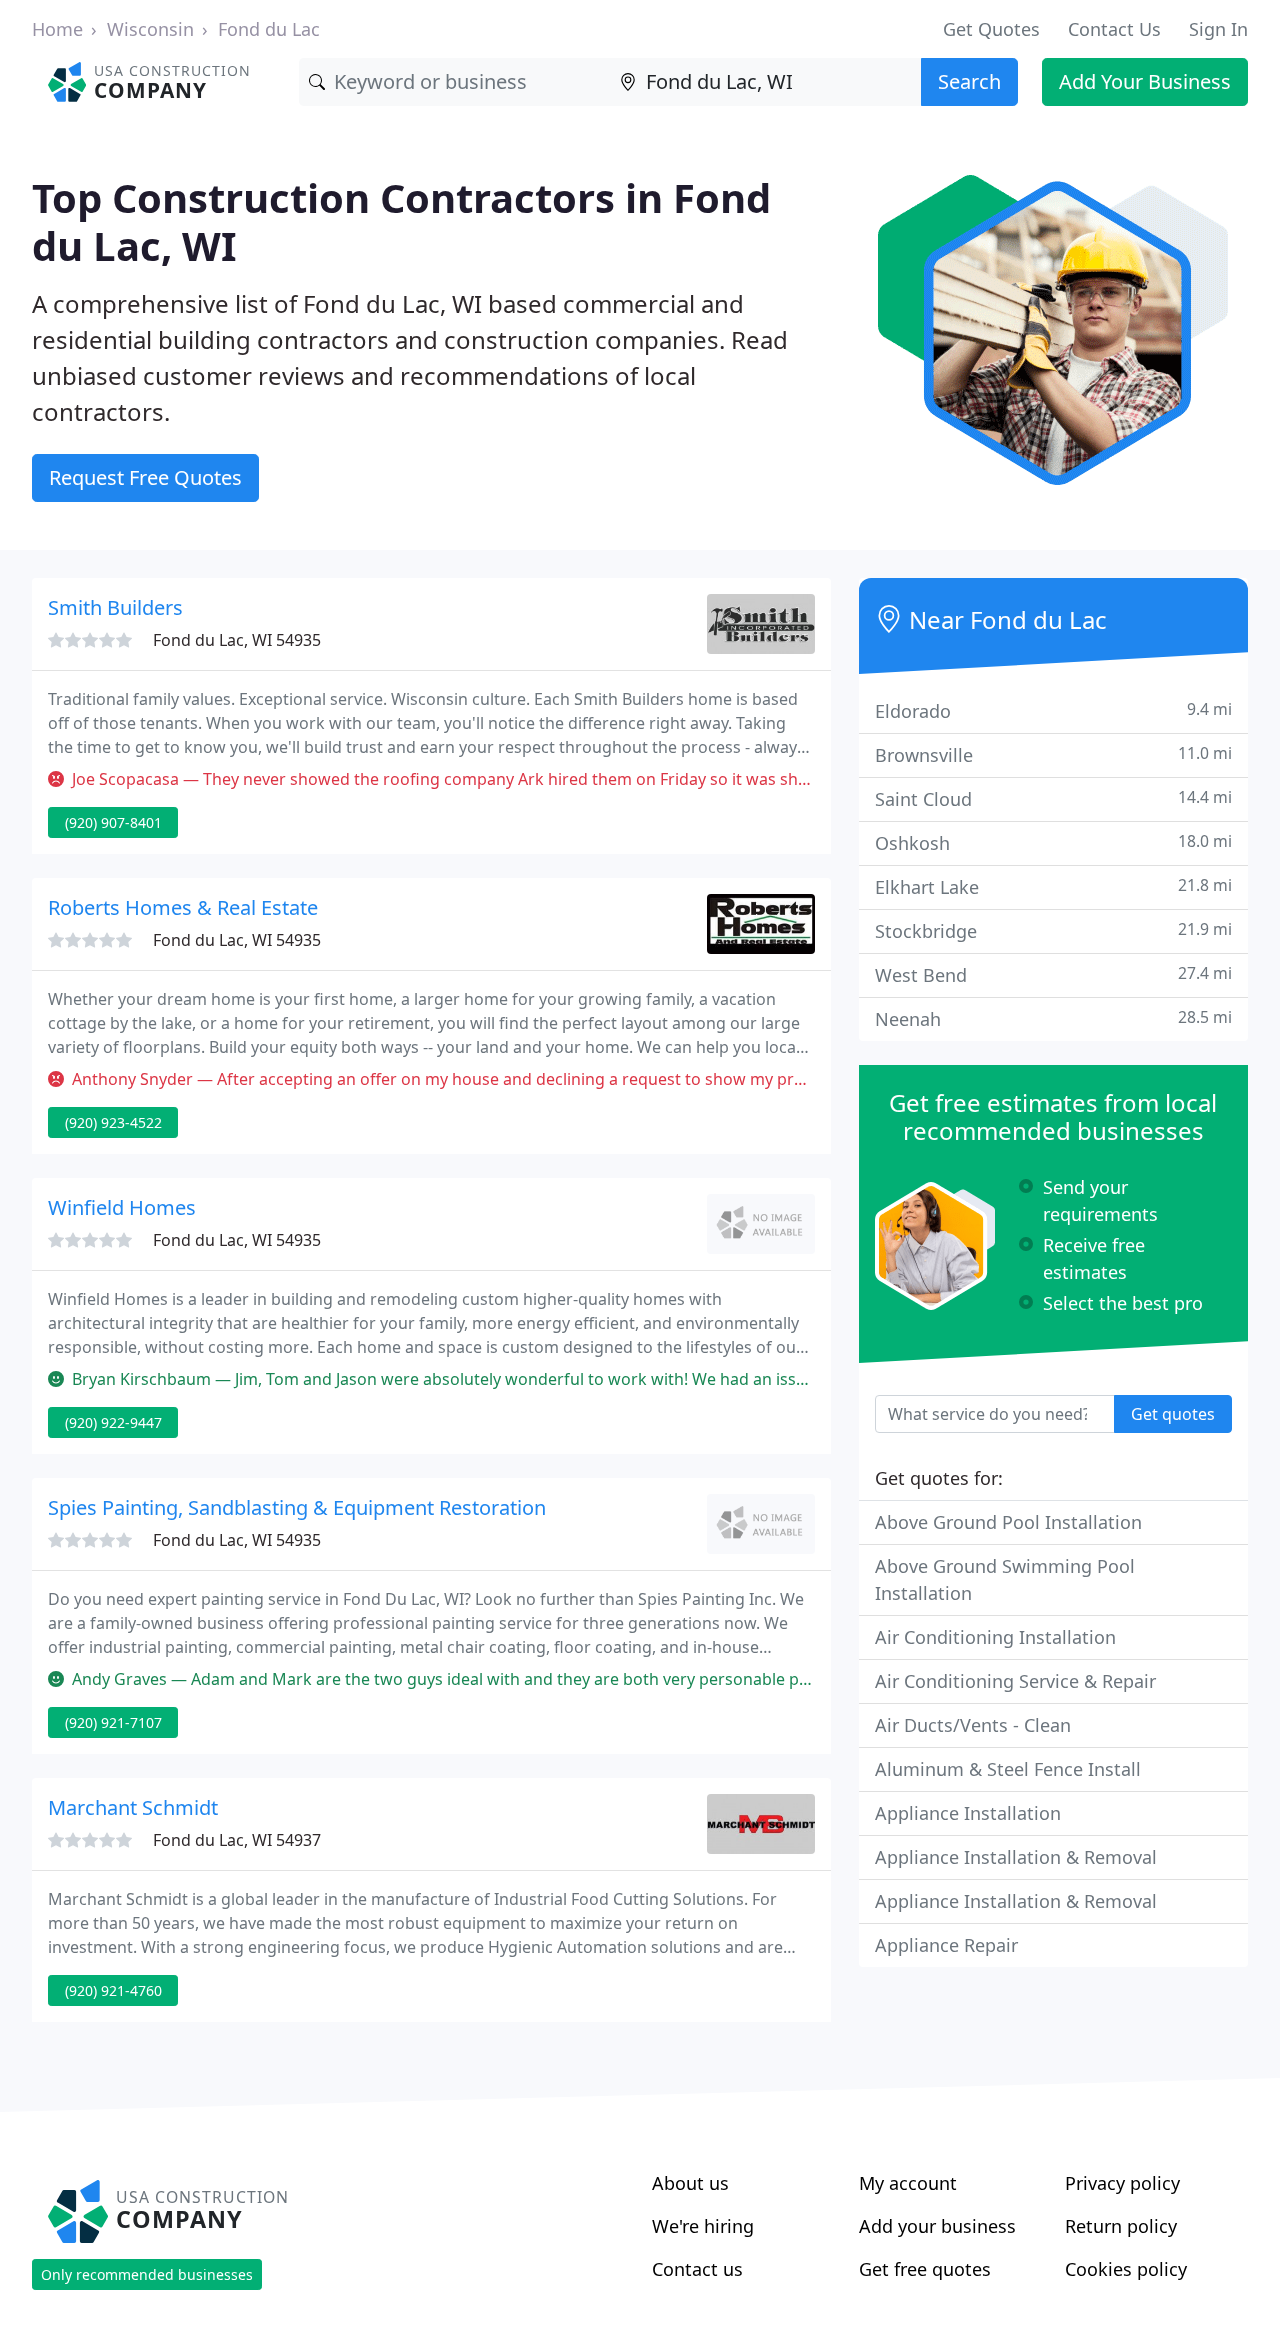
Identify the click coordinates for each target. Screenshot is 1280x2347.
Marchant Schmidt (133, 1807)
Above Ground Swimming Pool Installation (1005, 1579)
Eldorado (1053, 710)
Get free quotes (925, 2269)
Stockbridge (1053, 930)
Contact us (697, 2269)
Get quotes (1173, 1414)
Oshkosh (1053, 842)
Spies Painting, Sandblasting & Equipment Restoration (297, 1507)
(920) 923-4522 (113, 1122)
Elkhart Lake (1053, 886)
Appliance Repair (946, 1945)
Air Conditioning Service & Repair (1015, 1681)
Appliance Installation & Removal (1016, 1857)
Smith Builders (115, 607)
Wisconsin (150, 29)
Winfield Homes (122, 1207)
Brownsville (1053, 754)
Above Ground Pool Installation (1008, 1522)
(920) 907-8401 (113, 822)
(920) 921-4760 (113, 1990)
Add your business (937, 2226)
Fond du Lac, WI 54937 (237, 1840)
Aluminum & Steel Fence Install (1008, 1769)
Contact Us (1114, 29)
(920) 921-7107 (113, 1722)
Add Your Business (1145, 81)
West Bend (1053, 974)
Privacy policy (1122, 2183)
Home (57, 29)
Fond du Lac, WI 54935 (237, 640)
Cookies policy (1126, 2269)
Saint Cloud (1053, 798)
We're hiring (703, 2226)
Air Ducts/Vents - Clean (973, 1725)
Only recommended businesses (147, 2274)
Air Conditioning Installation (995, 1637)
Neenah (1053, 1018)
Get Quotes (991, 29)
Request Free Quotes (145, 477)
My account (908, 2183)
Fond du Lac (269, 29)
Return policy (1121, 2226)
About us (690, 2183)
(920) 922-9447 (113, 1422)
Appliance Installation (968, 1813)
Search (969, 81)
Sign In (1218, 29)
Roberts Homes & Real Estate (183, 907)
